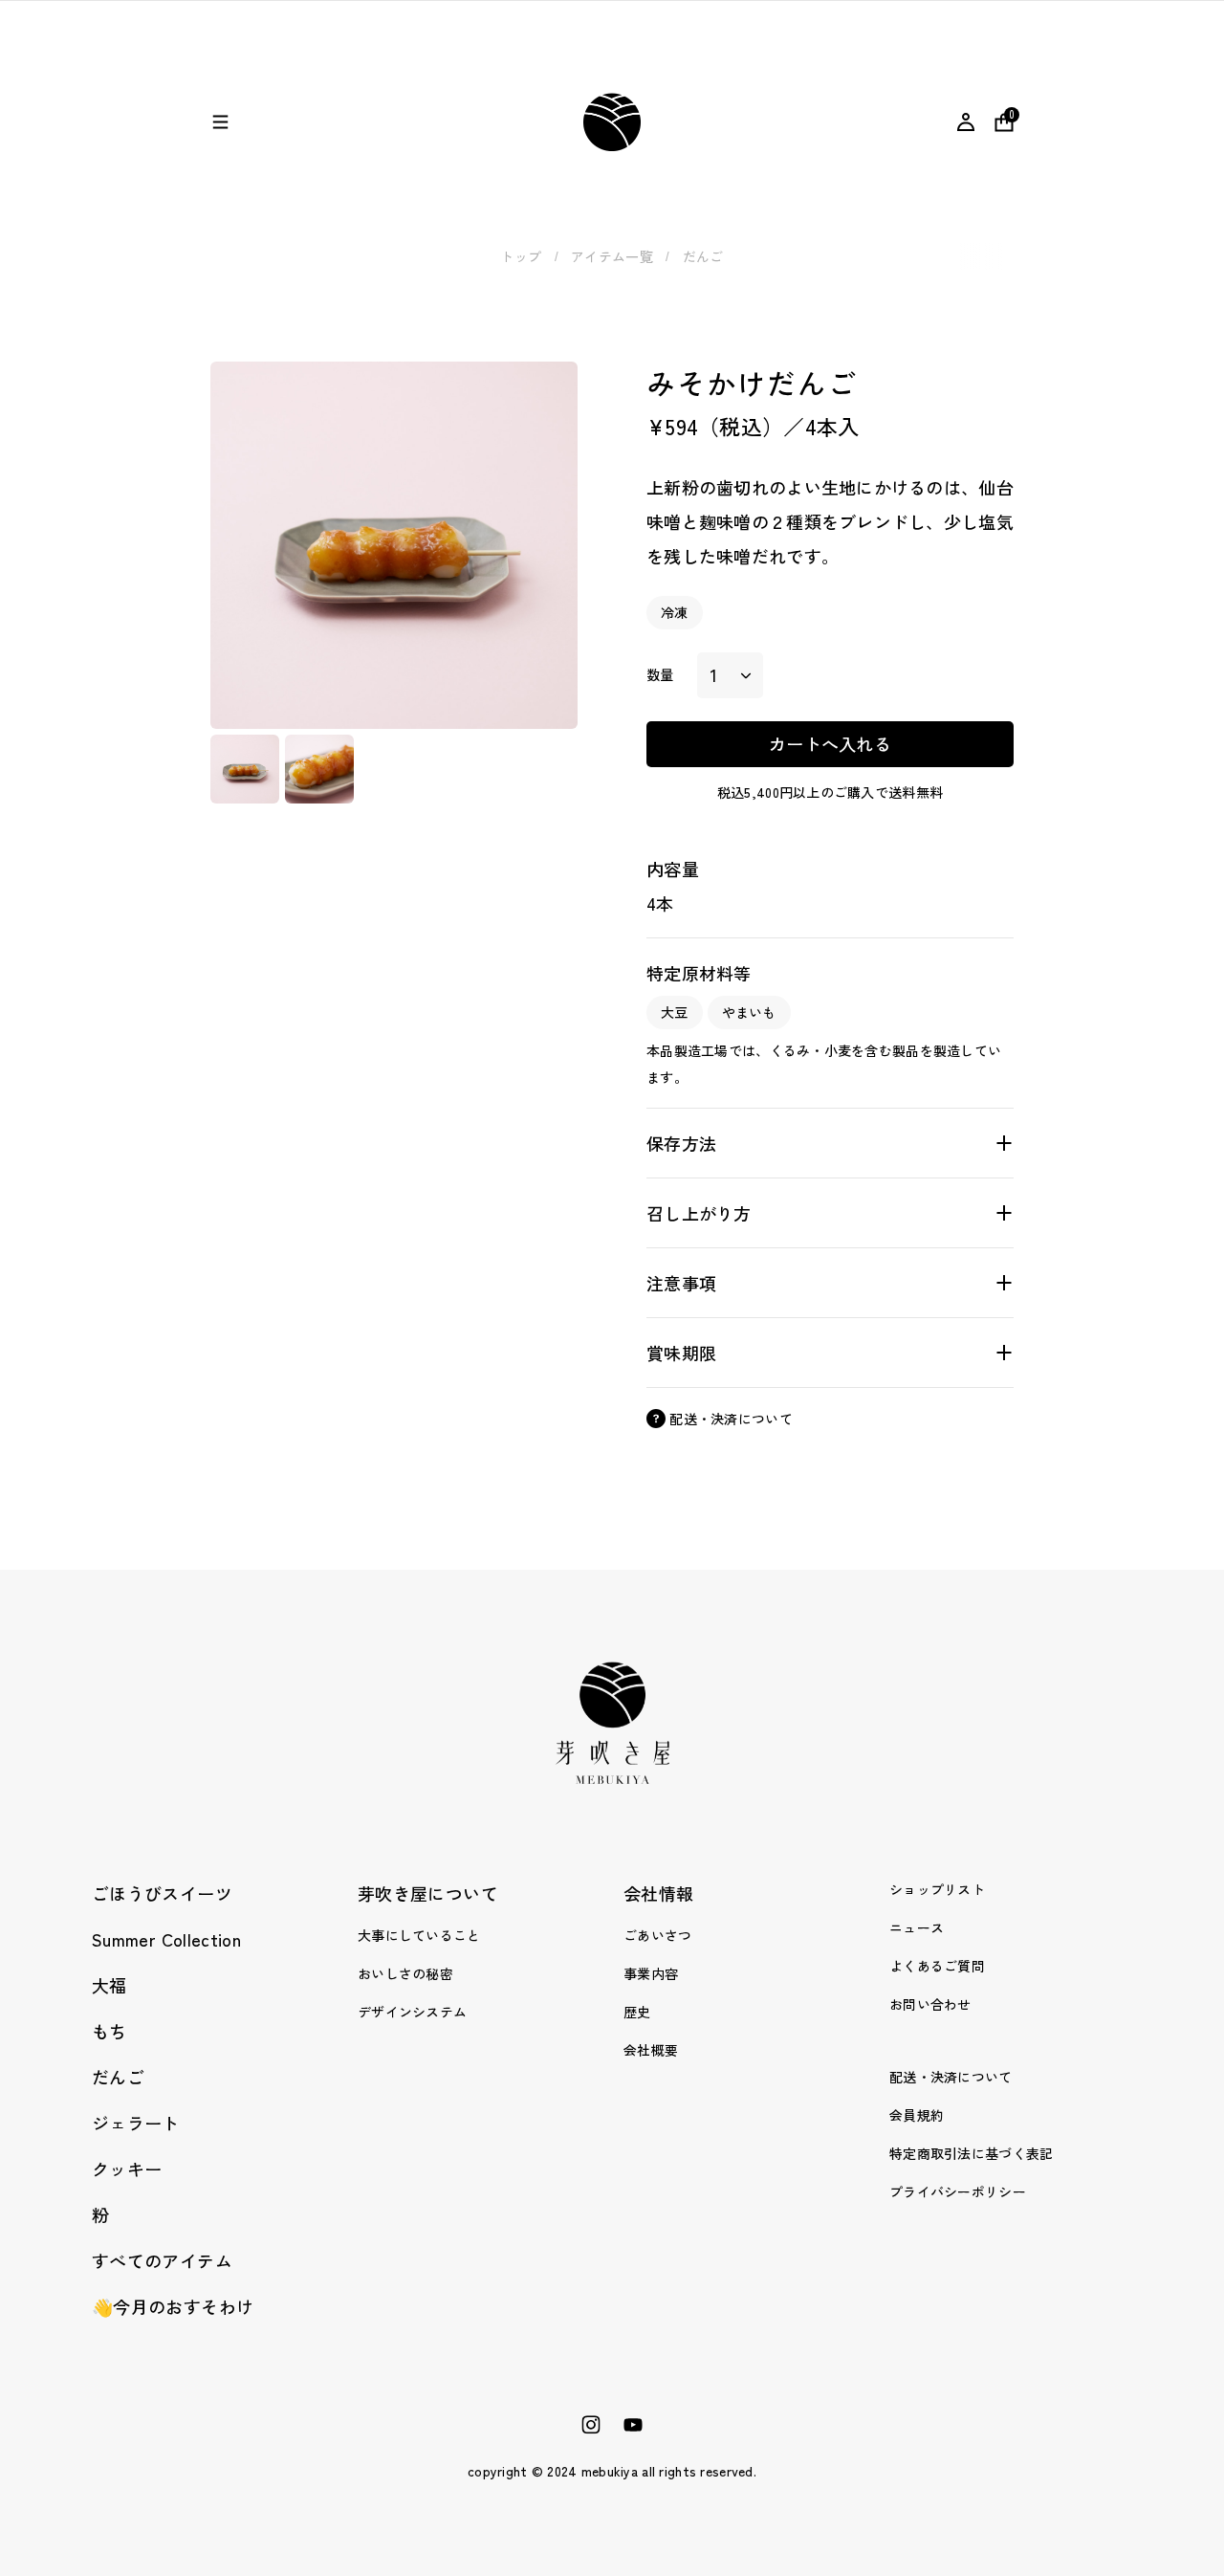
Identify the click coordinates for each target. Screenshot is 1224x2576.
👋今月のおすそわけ (173, 2306)
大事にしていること (419, 1935)
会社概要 (651, 2050)
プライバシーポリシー (958, 2191)
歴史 (637, 2012)
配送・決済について (951, 2077)
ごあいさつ (657, 1935)
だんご (703, 256)
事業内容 (651, 1973)
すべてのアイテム (162, 2260)
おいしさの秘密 (405, 1973)
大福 (109, 1985)
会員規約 (917, 2115)
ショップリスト (937, 1889)
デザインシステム (412, 2012)
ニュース (917, 1927)
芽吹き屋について (428, 1893)
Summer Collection (166, 1939)
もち (109, 2031)
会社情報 (658, 1893)
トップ (521, 256)
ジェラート (136, 2123)
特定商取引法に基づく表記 (971, 2153)
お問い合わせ (930, 2004)
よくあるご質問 (937, 1966)
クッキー (127, 2169)
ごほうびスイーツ (162, 1893)
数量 (660, 674)
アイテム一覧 (612, 256)
